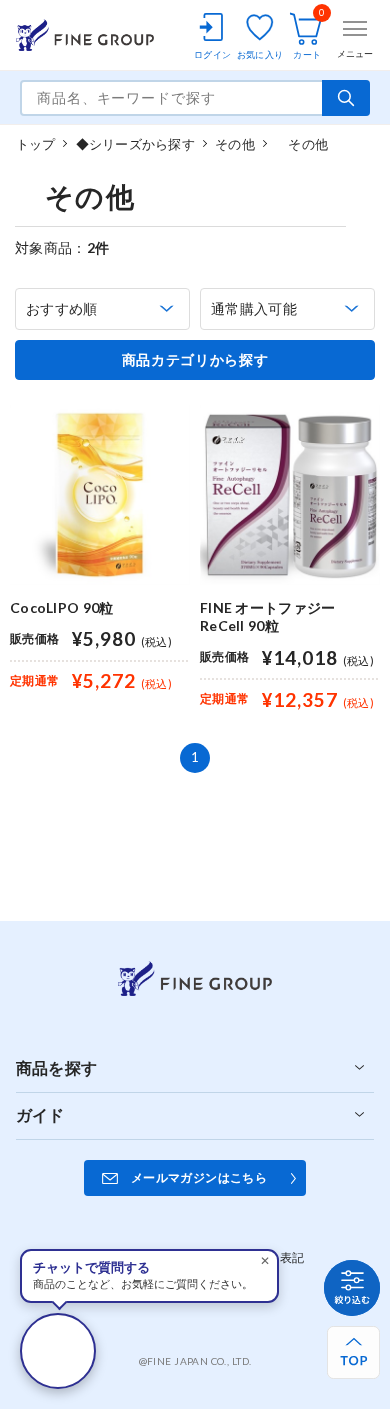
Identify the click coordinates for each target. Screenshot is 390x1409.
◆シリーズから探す (135, 144)
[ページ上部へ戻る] (353, 1352)
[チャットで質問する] (58, 1351)
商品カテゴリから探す (195, 360)
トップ (36, 144)
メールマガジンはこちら (199, 1177)
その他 (235, 144)
